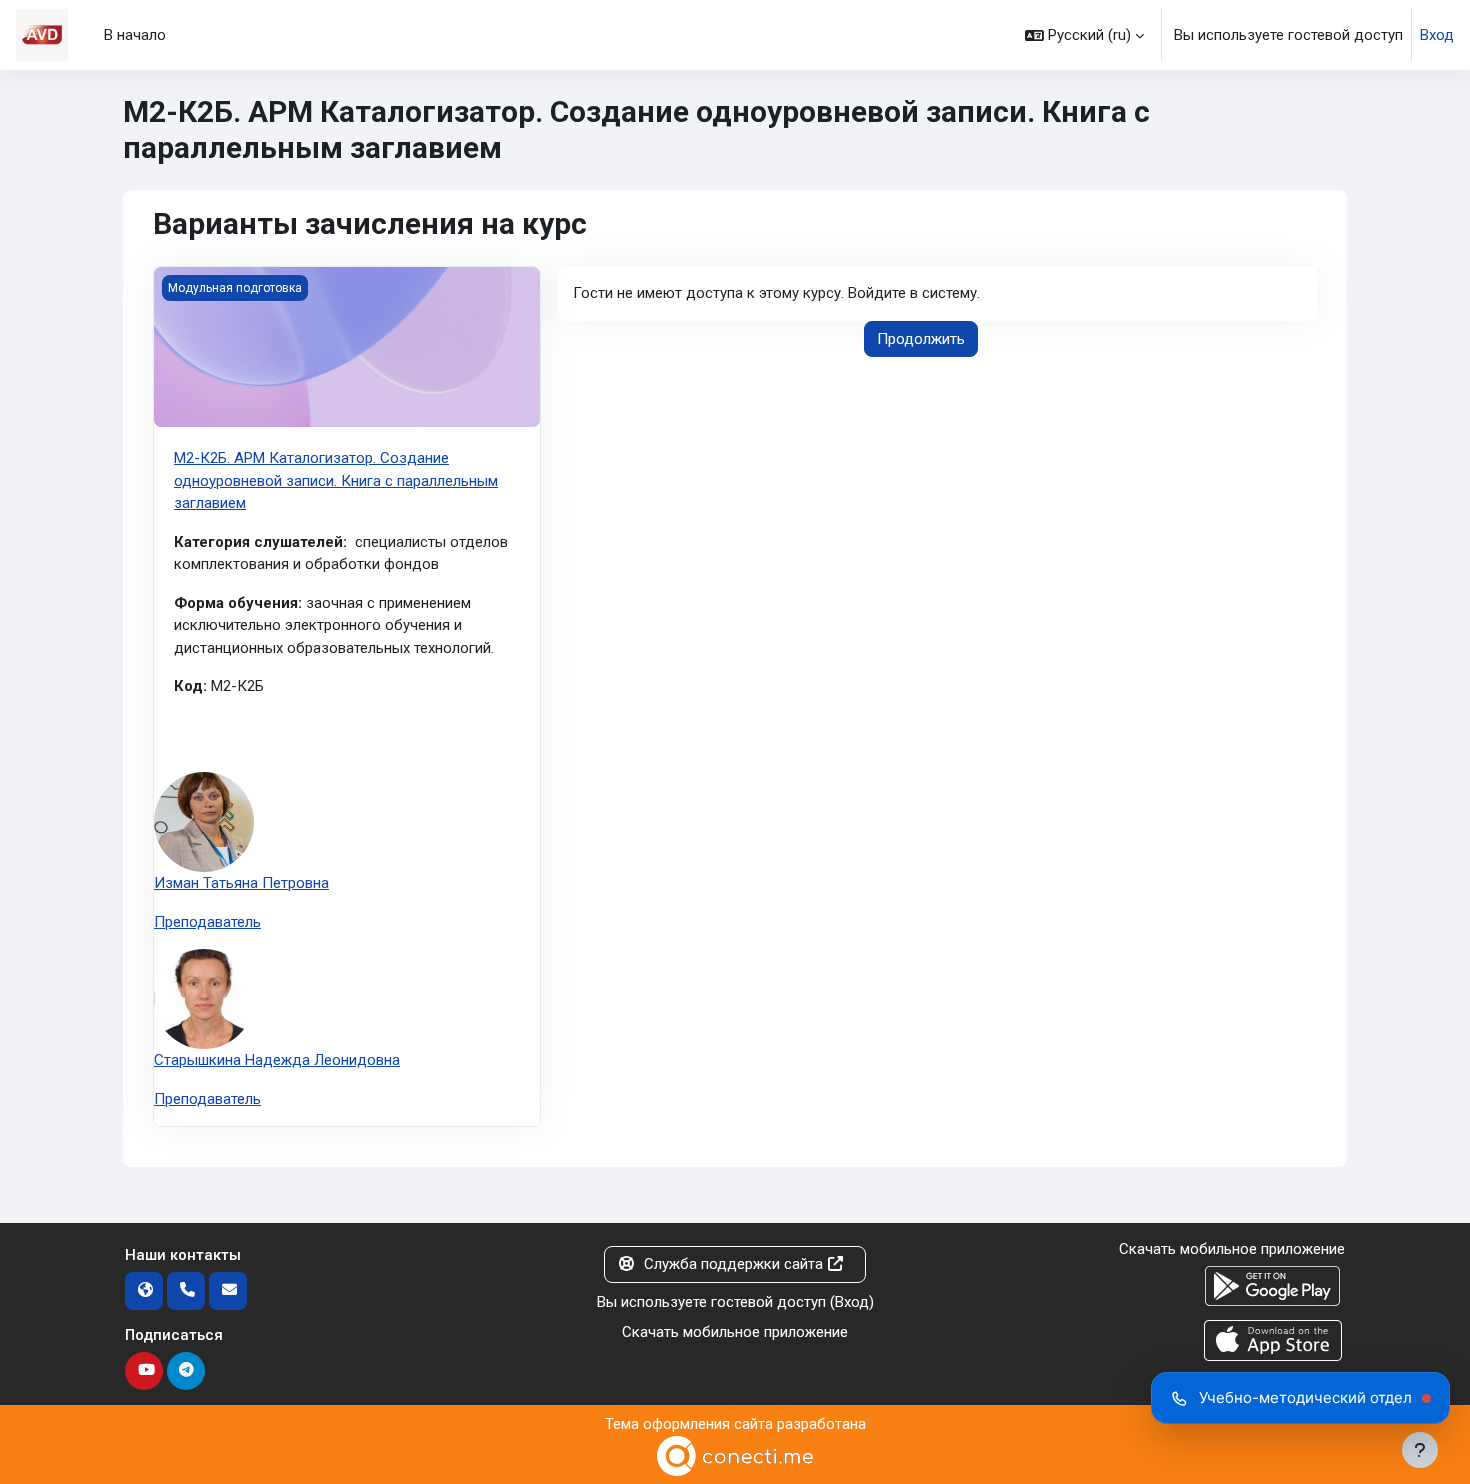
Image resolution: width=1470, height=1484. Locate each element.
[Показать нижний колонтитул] (1420, 1450)
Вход (1437, 35)
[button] (1084, 35)
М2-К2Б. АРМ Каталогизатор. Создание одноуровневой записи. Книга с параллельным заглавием (336, 480)
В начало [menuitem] (135, 35)
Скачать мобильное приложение (735, 1332)
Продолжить (921, 339)
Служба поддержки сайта (733, 1264)
